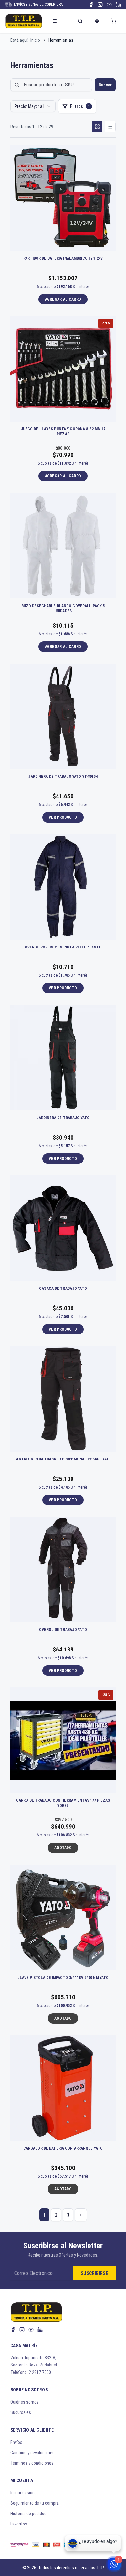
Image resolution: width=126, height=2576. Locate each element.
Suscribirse (94, 2273)
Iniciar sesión (22, 2493)
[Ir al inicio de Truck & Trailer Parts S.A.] (24, 21)
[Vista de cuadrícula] (97, 127)
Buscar (105, 85)
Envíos (16, 2442)
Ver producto (63, 817)
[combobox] (33, 106)
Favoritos (19, 2524)
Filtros (80, 106)
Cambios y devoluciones (32, 2453)
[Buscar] (80, 21)
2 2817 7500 (40, 2372)
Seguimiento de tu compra (35, 2503)
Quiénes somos (25, 2402)
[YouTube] (109, 5)
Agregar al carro (63, 299)
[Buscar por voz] (97, 21)
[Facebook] (91, 5)
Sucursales (21, 2412)
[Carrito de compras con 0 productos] (114, 21)
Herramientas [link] (61, 40)
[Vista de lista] (110, 127)
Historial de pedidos (28, 2514)
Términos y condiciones (32, 2463)
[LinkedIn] (118, 5)
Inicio (35, 40)
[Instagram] (100, 5)
